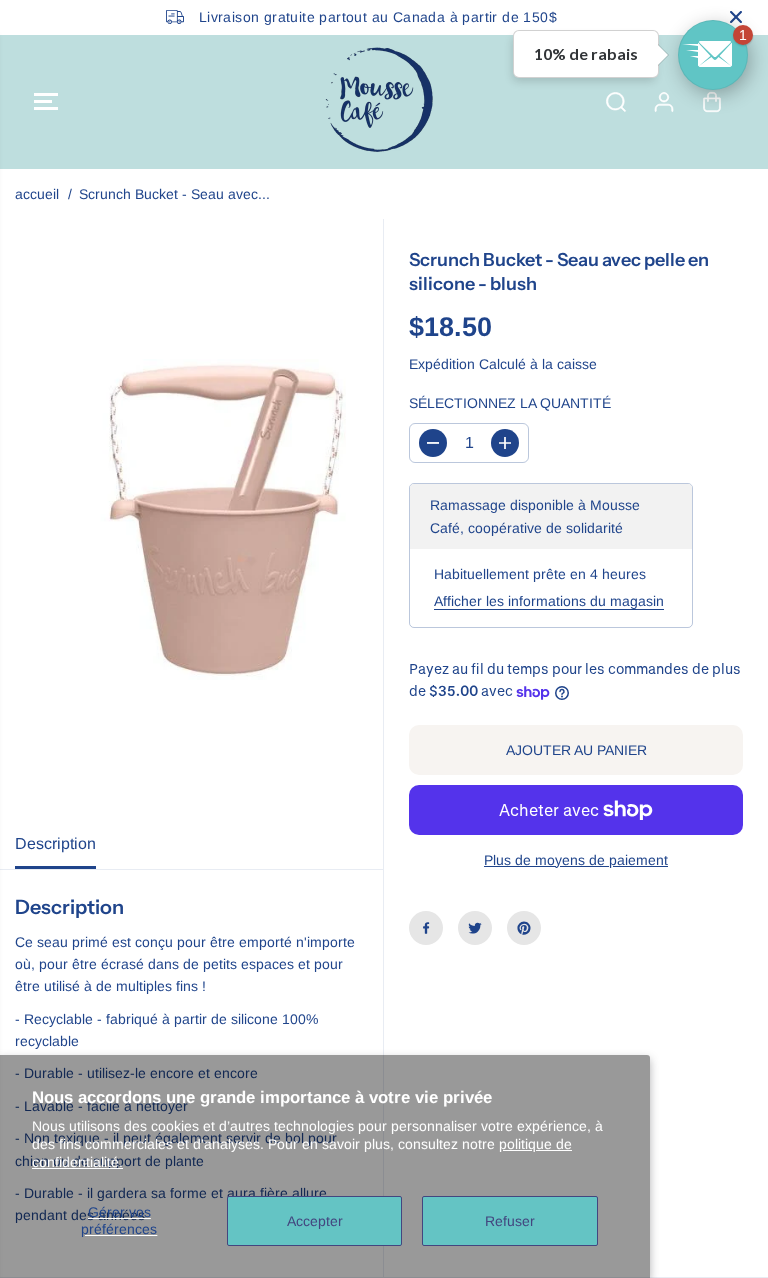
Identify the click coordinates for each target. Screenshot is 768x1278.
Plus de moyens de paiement (576, 860)
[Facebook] (426, 928)
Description (55, 843)
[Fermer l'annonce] (736, 17)
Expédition (442, 364)
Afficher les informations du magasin (549, 601)
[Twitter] (475, 928)
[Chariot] (712, 102)
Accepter (315, 1221)
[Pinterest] (524, 928)
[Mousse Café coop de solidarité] (379, 102)
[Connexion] (664, 102)
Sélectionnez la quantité (510, 403)
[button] (46, 102)
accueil (37, 194)
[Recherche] (616, 102)
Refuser (510, 1221)
